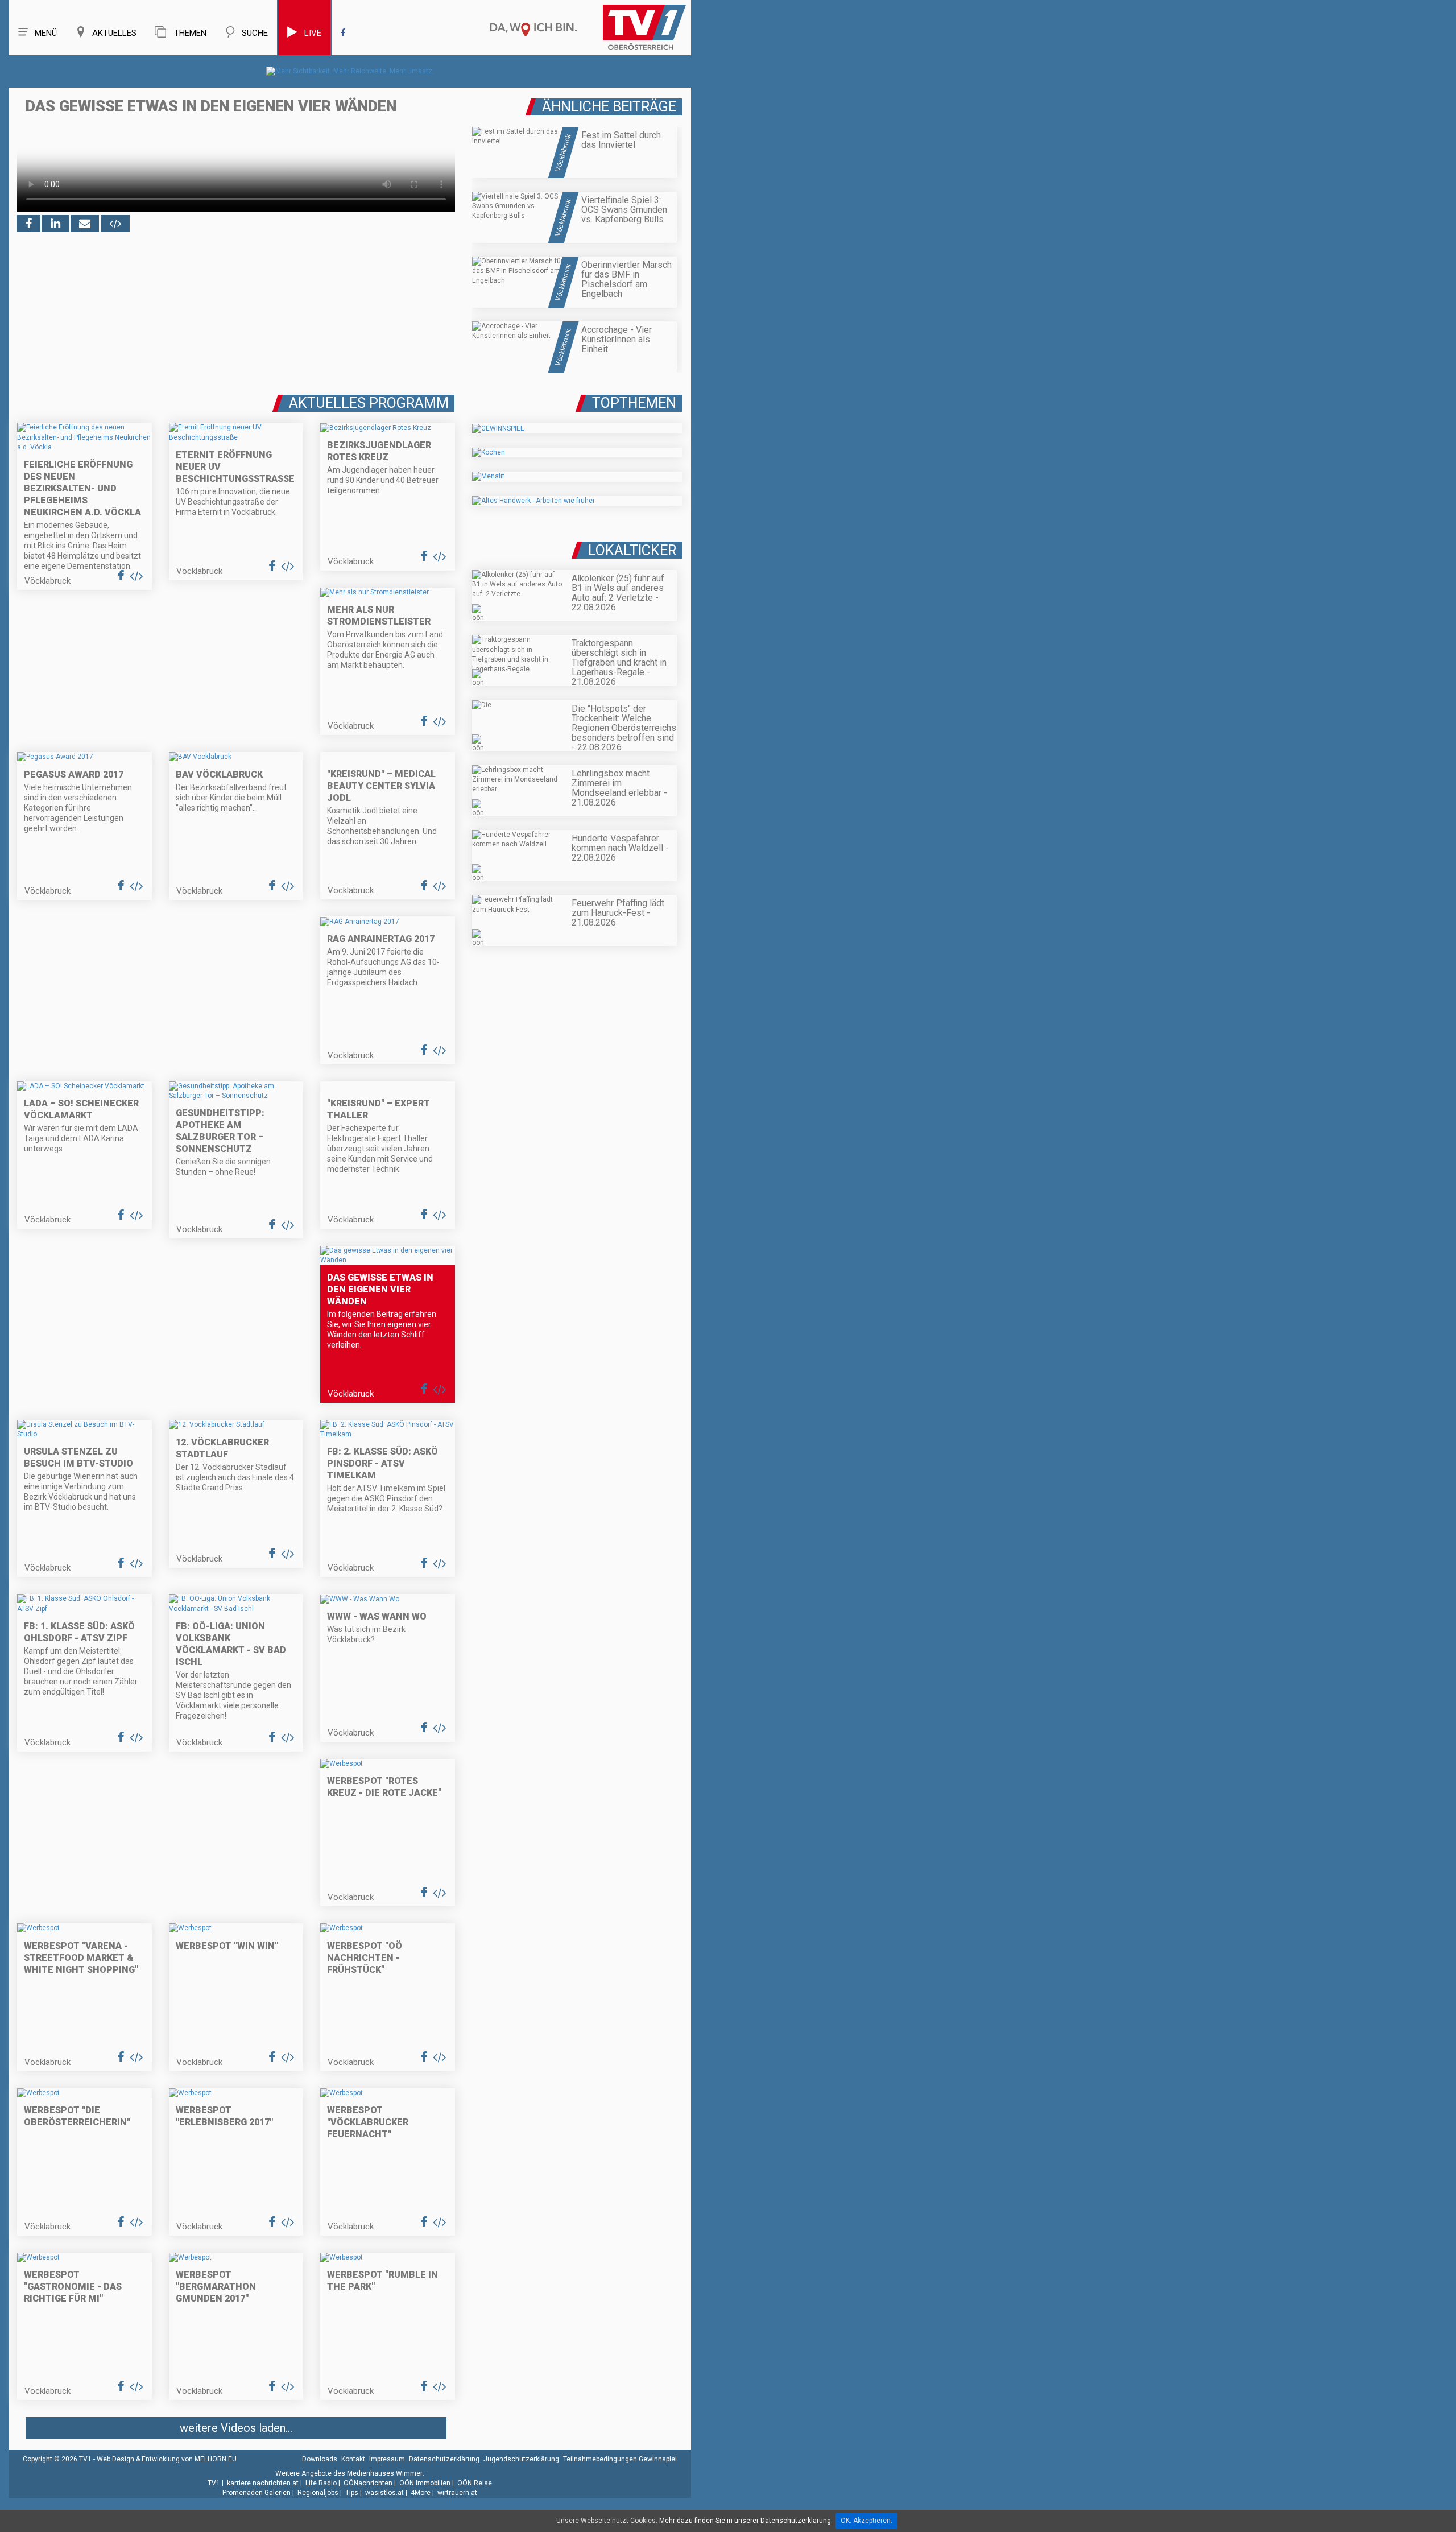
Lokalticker (632, 550)
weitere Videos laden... (236, 2428)
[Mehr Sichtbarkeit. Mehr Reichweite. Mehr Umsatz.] (350, 71)
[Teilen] (85, 224)
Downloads (320, 2459)
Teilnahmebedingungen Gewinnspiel (620, 2459)
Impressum (387, 2459)
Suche (255, 33)
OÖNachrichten (368, 2483)
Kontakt (353, 2459)
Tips (352, 2493)
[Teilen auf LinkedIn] (55, 224)
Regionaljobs (318, 2493)
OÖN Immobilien (425, 2483)
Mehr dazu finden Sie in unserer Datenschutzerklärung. (746, 2521)
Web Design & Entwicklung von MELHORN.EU (167, 2459)
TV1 (214, 2483)
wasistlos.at (384, 2493)
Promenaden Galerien (257, 2493)
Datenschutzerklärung (444, 2459)
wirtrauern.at (457, 2493)
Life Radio (321, 2483)
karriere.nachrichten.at (263, 2483)
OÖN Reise (475, 2483)
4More (421, 2493)
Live (313, 33)
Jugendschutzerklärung (521, 2459)
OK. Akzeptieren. (866, 2521)
